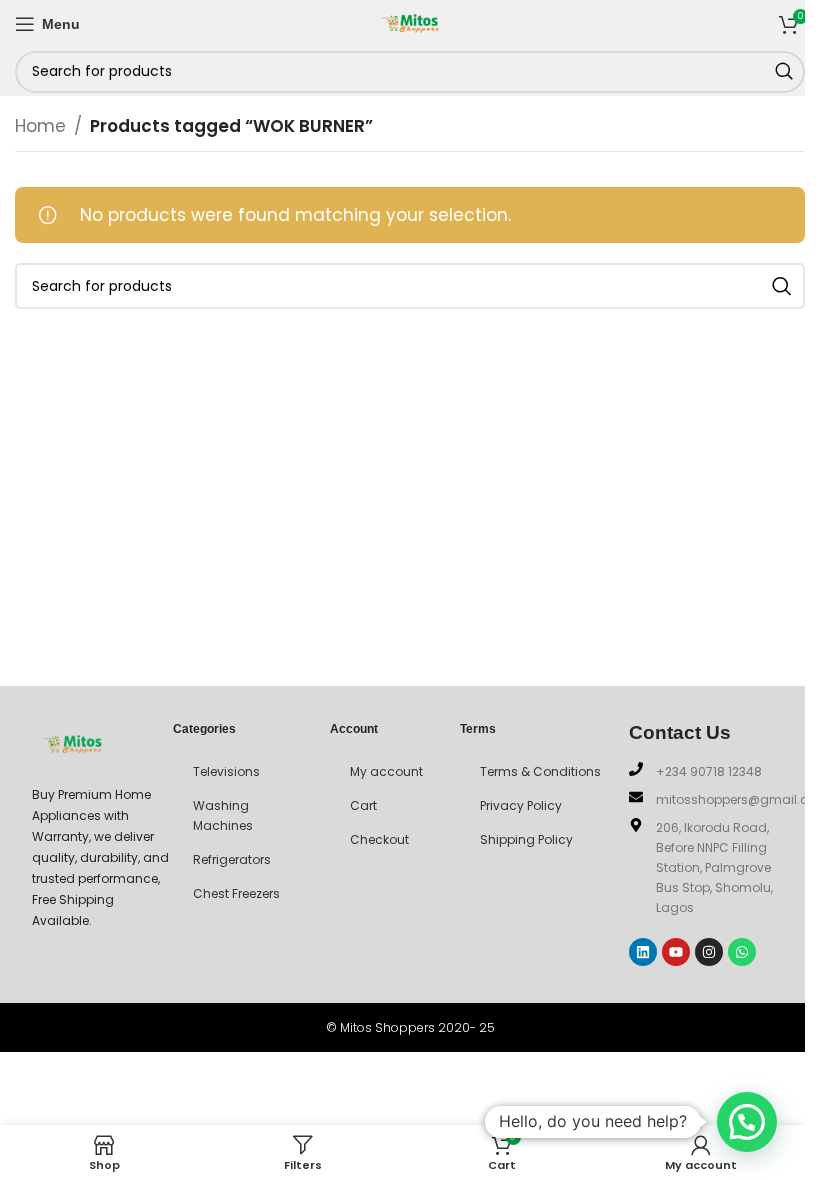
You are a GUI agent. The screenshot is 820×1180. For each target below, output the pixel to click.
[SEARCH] (784, 72)
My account (386, 771)
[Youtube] (676, 952)
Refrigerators (232, 859)
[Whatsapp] (742, 952)
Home (40, 126)
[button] (747, 1122)
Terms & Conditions (540, 771)
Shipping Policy (526, 839)
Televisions (226, 771)
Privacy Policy (521, 805)
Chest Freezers (236, 893)
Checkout (379, 839)
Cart (363, 805)
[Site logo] (410, 22)
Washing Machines (223, 815)
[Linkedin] (643, 952)
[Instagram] (709, 952)
